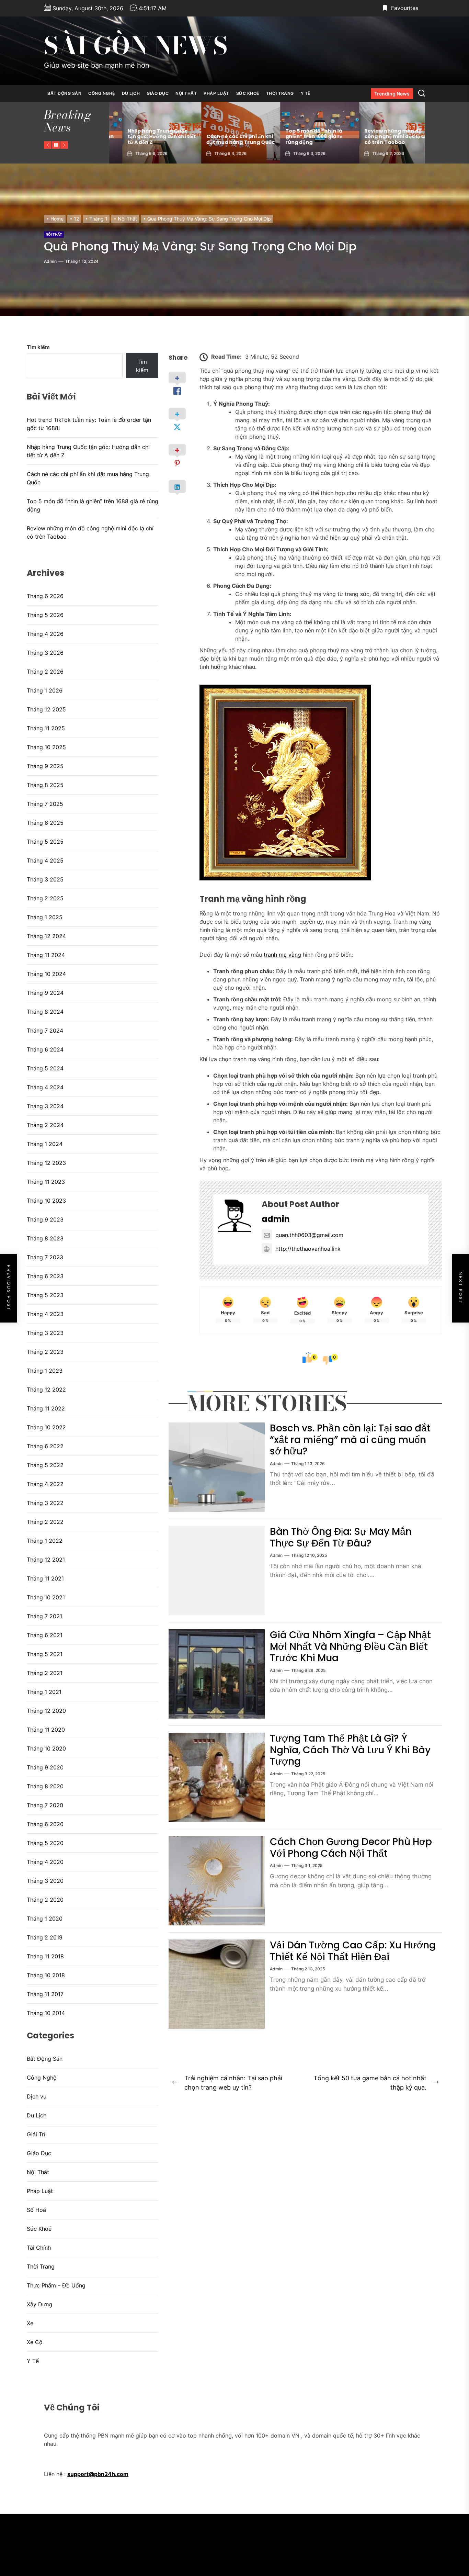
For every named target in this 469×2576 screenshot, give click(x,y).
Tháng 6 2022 (45, 1446)
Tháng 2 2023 (45, 1352)
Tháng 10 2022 (46, 1427)
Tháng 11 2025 (46, 728)
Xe (30, 2323)
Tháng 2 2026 (45, 672)
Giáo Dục (158, 93)
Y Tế (306, 93)
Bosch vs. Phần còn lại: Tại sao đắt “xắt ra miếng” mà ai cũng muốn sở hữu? (350, 1440)
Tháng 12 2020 (46, 1711)
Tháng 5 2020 (45, 1843)
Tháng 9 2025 (45, 766)
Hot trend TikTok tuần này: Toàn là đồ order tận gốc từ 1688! (384, 137)
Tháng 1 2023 (45, 1371)
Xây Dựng (39, 2304)
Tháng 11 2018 (45, 1956)
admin (50, 261)
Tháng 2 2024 (45, 1125)
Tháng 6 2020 (45, 1824)
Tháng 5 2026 (45, 615)
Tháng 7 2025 (45, 804)
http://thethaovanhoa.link (308, 1249)
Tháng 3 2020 (45, 1881)
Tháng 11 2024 (46, 955)
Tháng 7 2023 (45, 1257)
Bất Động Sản (64, 93)
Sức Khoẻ (248, 93)
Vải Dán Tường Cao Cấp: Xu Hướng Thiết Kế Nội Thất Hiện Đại (353, 1951)
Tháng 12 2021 (46, 1560)
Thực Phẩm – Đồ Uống (56, 2285)
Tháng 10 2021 (46, 1597)
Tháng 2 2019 (45, 1937)
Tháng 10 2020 (46, 1748)
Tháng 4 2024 (45, 1087)
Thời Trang (280, 93)
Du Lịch (131, 93)
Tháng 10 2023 (46, 1201)
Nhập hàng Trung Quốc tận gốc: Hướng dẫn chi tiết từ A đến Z (88, 451)
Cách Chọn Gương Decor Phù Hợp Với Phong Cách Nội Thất (351, 1848)
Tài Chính (39, 2248)
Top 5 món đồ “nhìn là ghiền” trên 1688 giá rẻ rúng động (222, 137)
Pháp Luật (216, 93)
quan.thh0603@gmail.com (309, 1235)
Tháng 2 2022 (45, 1522)
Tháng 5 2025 (45, 842)
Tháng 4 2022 (45, 1484)
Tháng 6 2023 (45, 1276)
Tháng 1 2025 (45, 917)
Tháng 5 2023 (45, 1295)
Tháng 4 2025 (45, 860)
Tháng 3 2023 (45, 1333)
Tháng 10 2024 (46, 974)
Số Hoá (36, 2210)
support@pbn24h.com (98, 2474)
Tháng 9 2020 (45, 1767)
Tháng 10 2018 (46, 1975)
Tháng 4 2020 (45, 1862)
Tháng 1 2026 (45, 690)
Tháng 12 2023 (46, 1163)
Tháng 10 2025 (46, 747)
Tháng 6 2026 (45, 596)
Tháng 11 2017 (45, 1994)
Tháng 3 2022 (45, 1503)
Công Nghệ (102, 93)
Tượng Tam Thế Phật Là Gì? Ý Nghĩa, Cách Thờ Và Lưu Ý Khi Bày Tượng (350, 1750)
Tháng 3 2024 (45, 1106)
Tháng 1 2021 (44, 1692)
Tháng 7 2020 (45, 1805)
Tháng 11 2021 (45, 1578)
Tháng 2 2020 (45, 1900)
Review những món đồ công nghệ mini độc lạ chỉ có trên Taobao (305, 137)
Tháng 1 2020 (45, 1919)
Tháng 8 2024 (45, 1012)
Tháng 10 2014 (46, 2013)
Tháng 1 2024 (45, 1144)
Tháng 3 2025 (45, 879)
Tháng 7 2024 (45, 1031)
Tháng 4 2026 (45, 634)
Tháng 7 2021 (44, 1616)
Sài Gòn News (136, 46)
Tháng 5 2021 (45, 1654)
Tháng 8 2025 (45, 785)
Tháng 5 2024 (45, 1068)
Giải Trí (36, 2134)
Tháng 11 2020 (46, 1730)
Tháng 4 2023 (45, 1314)
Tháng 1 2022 (45, 1541)
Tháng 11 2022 (46, 1408)
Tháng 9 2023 (45, 1219)
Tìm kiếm (38, 347)
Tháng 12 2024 (46, 936)
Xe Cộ (35, 2342)
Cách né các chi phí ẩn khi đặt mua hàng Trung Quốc (148, 139)
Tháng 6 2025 (45, 823)
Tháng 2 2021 (45, 1673)
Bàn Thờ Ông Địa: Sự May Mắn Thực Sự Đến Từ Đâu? (341, 1537)
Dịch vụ (37, 2096)
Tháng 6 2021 (45, 1635)
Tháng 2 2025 (45, 898)
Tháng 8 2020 (45, 1786)
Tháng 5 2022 (45, 1465)
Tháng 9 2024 (45, 993)
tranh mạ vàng (282, 955)
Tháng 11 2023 (46, 1182)
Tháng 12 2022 (46, 1390)
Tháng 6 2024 (45, 1049)
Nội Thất (186, 93)
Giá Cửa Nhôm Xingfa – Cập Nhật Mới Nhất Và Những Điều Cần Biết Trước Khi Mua (350, 1646)
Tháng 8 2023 (45, 1238)
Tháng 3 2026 (45, 653)
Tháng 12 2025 (46, 709)
